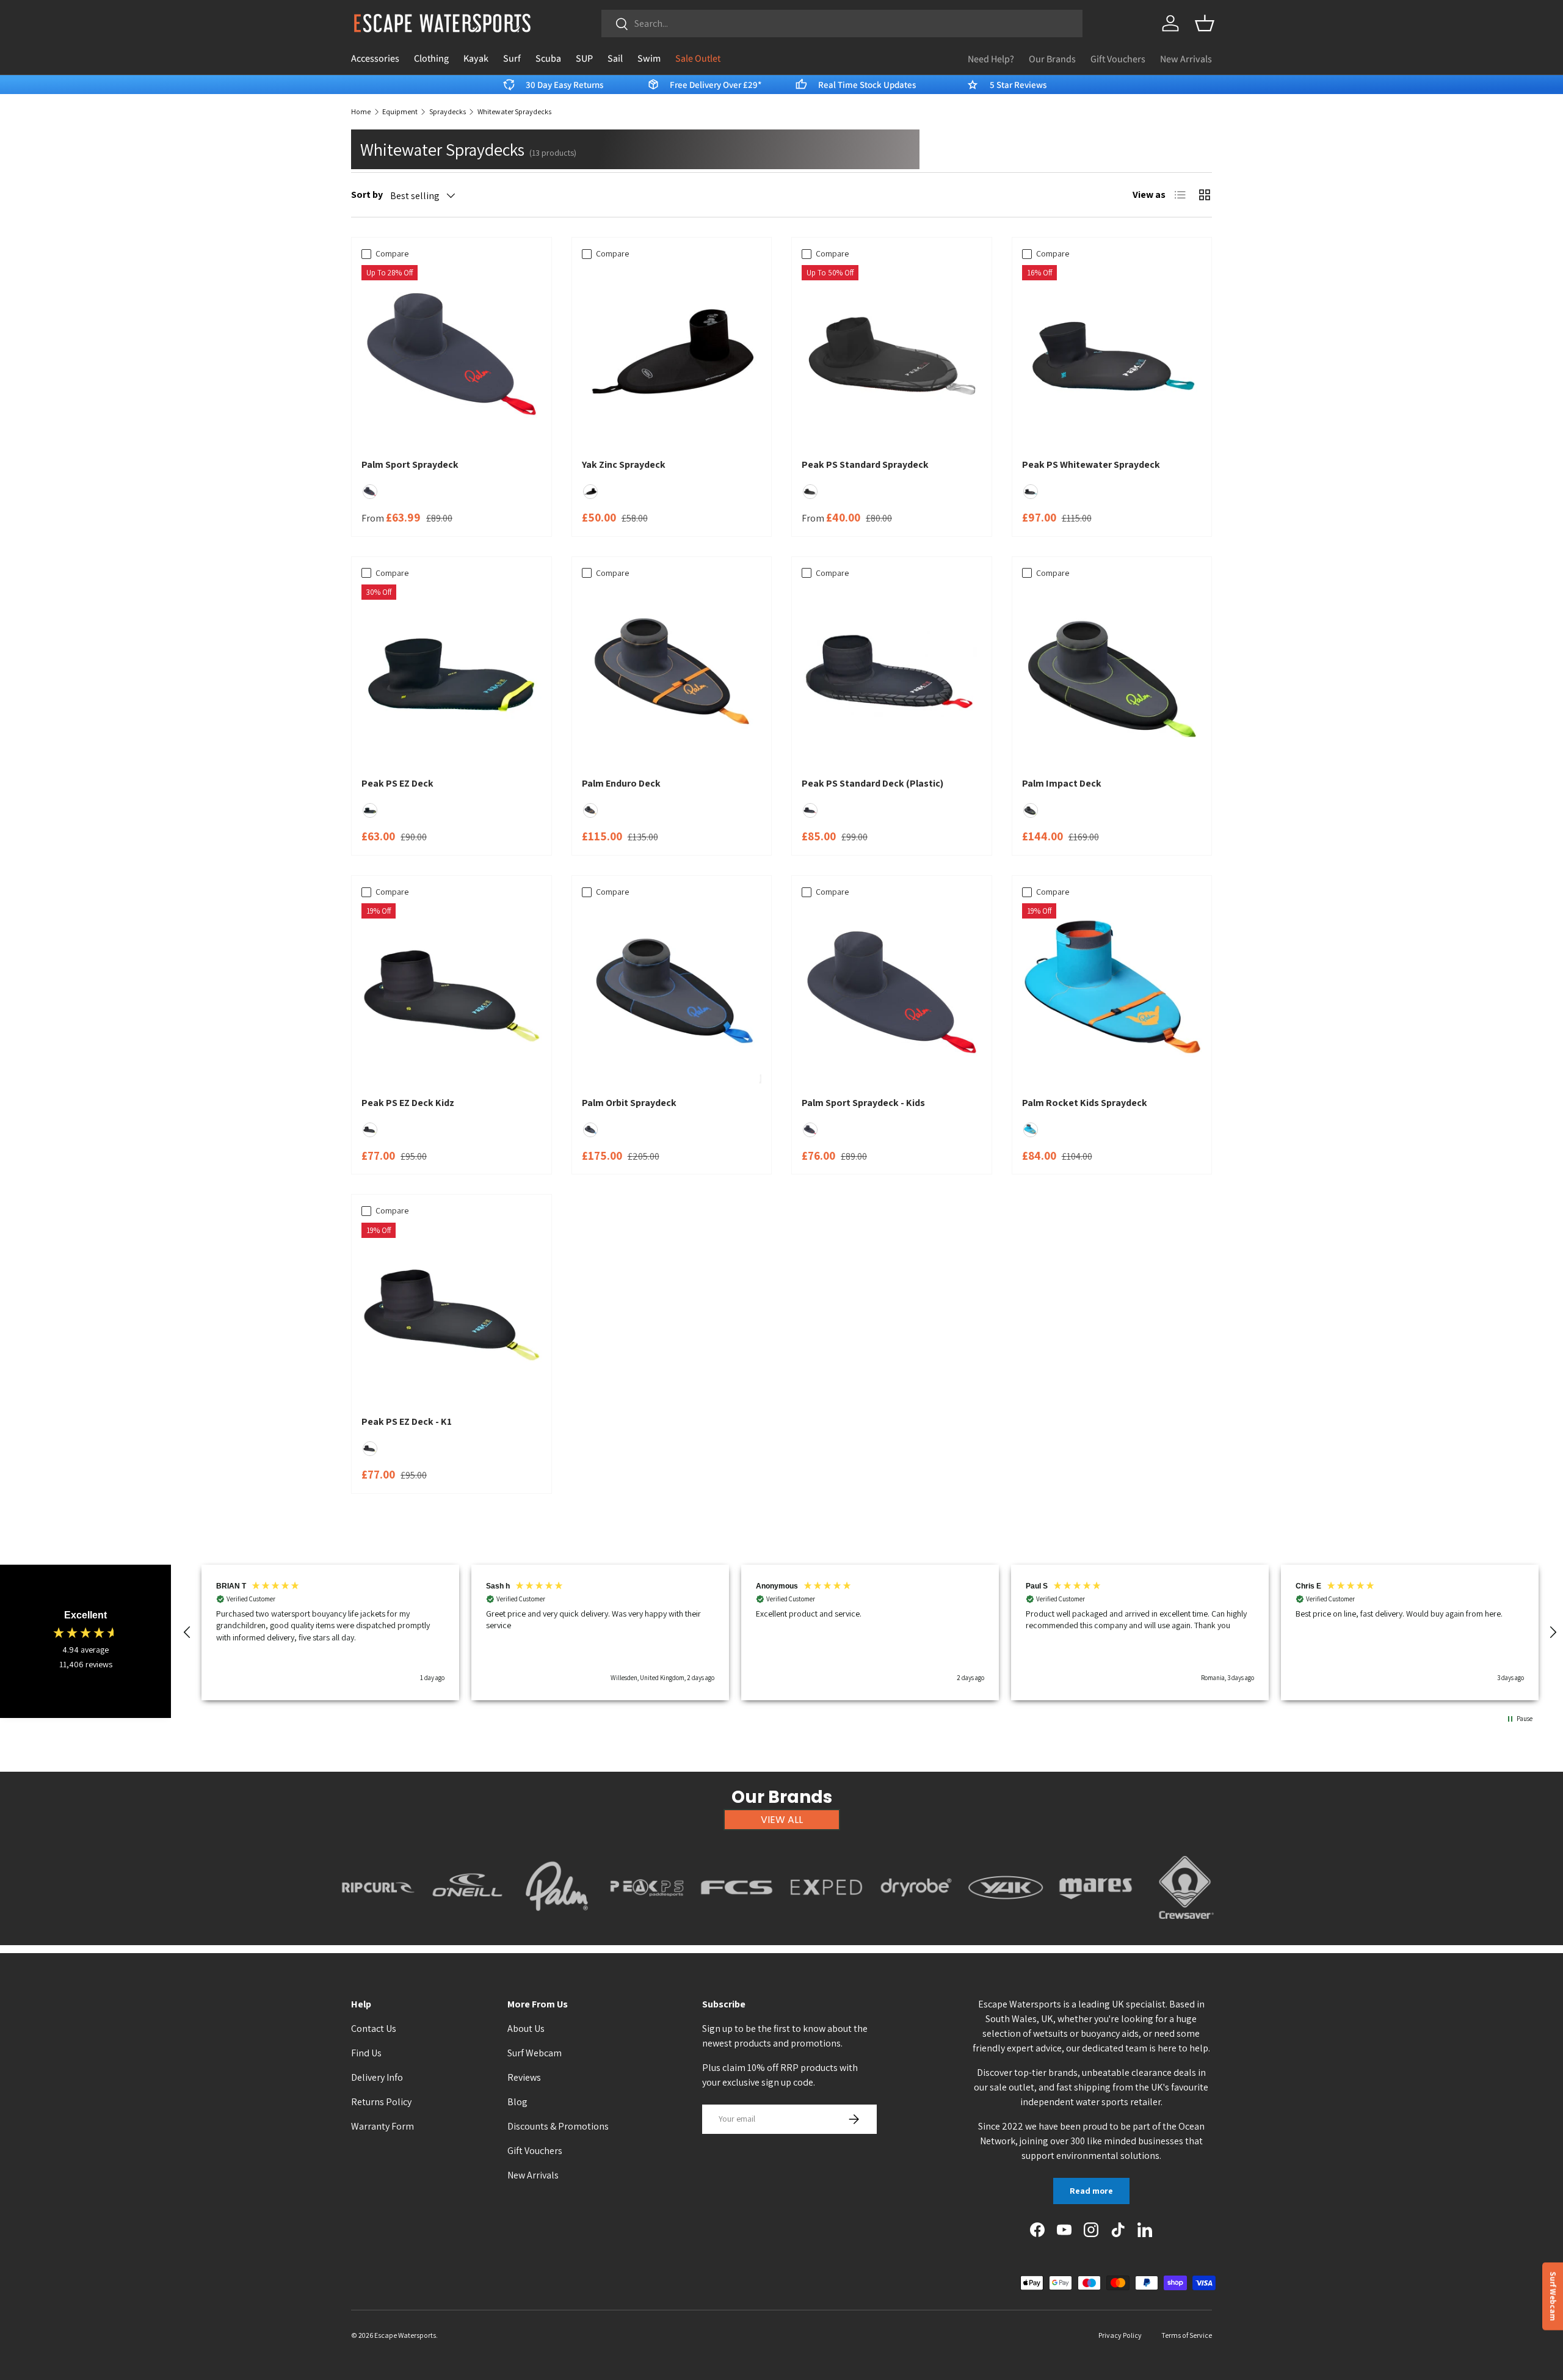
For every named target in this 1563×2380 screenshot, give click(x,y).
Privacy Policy (1120, 2335)
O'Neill (467, 1926)
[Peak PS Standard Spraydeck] (892, 355)
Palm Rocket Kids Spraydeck (1085, 1103)
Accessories (375, 58)
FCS (737, 1926)
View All (782, 1820)
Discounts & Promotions (558, 2126)
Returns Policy (381, 2102)
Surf (512, 58)
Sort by (367, 195)
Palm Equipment (557, 1926)
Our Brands (1052, 59)
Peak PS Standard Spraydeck (865, 464)
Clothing (431, 58)
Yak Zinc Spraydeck (624, 464)
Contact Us (374, 2029)
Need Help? (991, 59)
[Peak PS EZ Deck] (451, 675)
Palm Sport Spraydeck (410, 464)
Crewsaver (1185, 1926)
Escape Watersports (405, 2335)
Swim (649, 58)
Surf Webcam (535, 2053)
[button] (1205, 23)
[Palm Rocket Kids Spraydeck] (1112, 993)
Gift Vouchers (1118, 59)
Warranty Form (383, 2126)
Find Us (366, 2053)
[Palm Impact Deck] (1112, 675)
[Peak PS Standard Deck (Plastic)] (892, 675)
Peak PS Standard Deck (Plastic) (872, 783)
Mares (1096, 1926)
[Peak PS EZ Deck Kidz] (451, 993)
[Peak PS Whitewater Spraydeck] (1112, 355)
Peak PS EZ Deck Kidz (408, 1103)
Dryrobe (916, 1926)
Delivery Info (377, 2077)
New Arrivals (1186, 59)
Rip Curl (378, 1926)
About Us (526, 2029)
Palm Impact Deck (1062, 783)
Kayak (476, 58)
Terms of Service (1187, 2335)
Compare (392, 253)
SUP (584, 58)
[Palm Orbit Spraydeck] (672, 993)
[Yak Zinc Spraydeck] (672, 355)
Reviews (524, 2077)
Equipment (400, 112)
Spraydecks (448, 112)
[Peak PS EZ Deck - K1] (451, 1313)
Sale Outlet (698, 58)
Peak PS (647, 1926)
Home (361, 112)
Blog (517, 2102)
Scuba (548, 58)
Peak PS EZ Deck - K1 (407, 1421)
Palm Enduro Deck (621, 783)
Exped (826, 1926)
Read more (1091, 2191)
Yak (1006, 1926)
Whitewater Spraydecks (514, 112)
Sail (615, 58)
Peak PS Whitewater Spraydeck (1091, 464)
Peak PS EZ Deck (397, 783)
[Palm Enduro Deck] (672, 675)
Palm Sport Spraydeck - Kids (863, 1103)
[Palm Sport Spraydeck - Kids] (892, 993)
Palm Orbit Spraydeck (629, 1103)
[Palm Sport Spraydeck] (451, 355)
